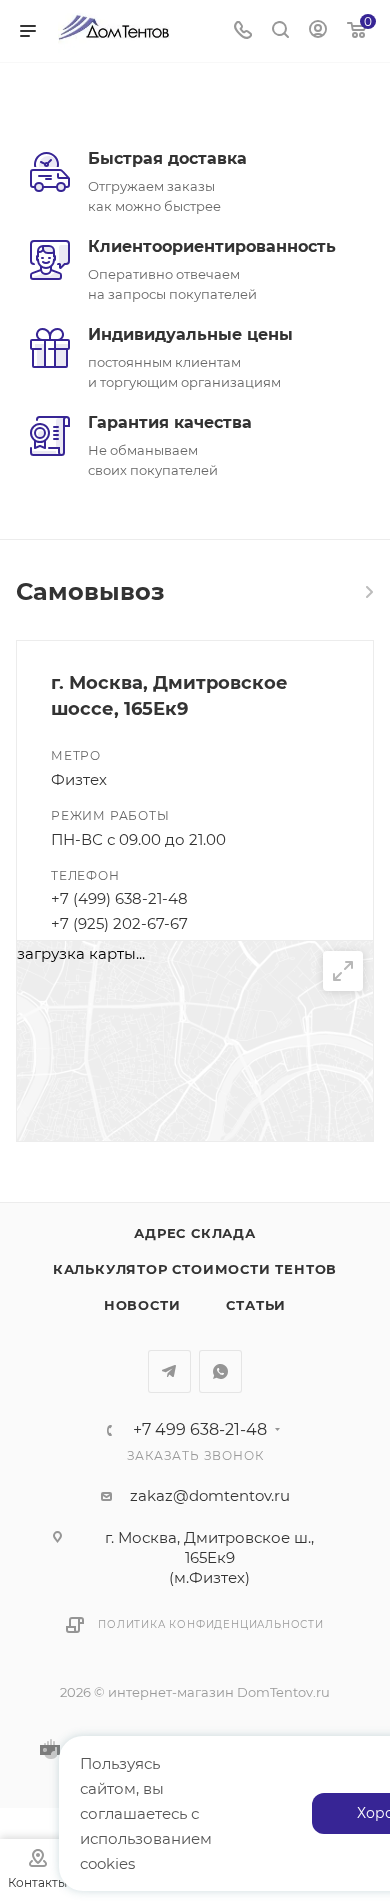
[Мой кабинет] (318, 31)
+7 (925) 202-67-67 (119, 923)
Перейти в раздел (368, 592)
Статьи (256, 1305)
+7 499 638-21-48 (200, 1430)
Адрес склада (195, 1233)
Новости (142, 1305)
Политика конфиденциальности (211, 1624)
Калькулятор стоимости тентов (195, 1269)
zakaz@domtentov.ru (210, 1495)
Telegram (169, 1371)
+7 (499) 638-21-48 (119, 898)
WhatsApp (220, 1371)
